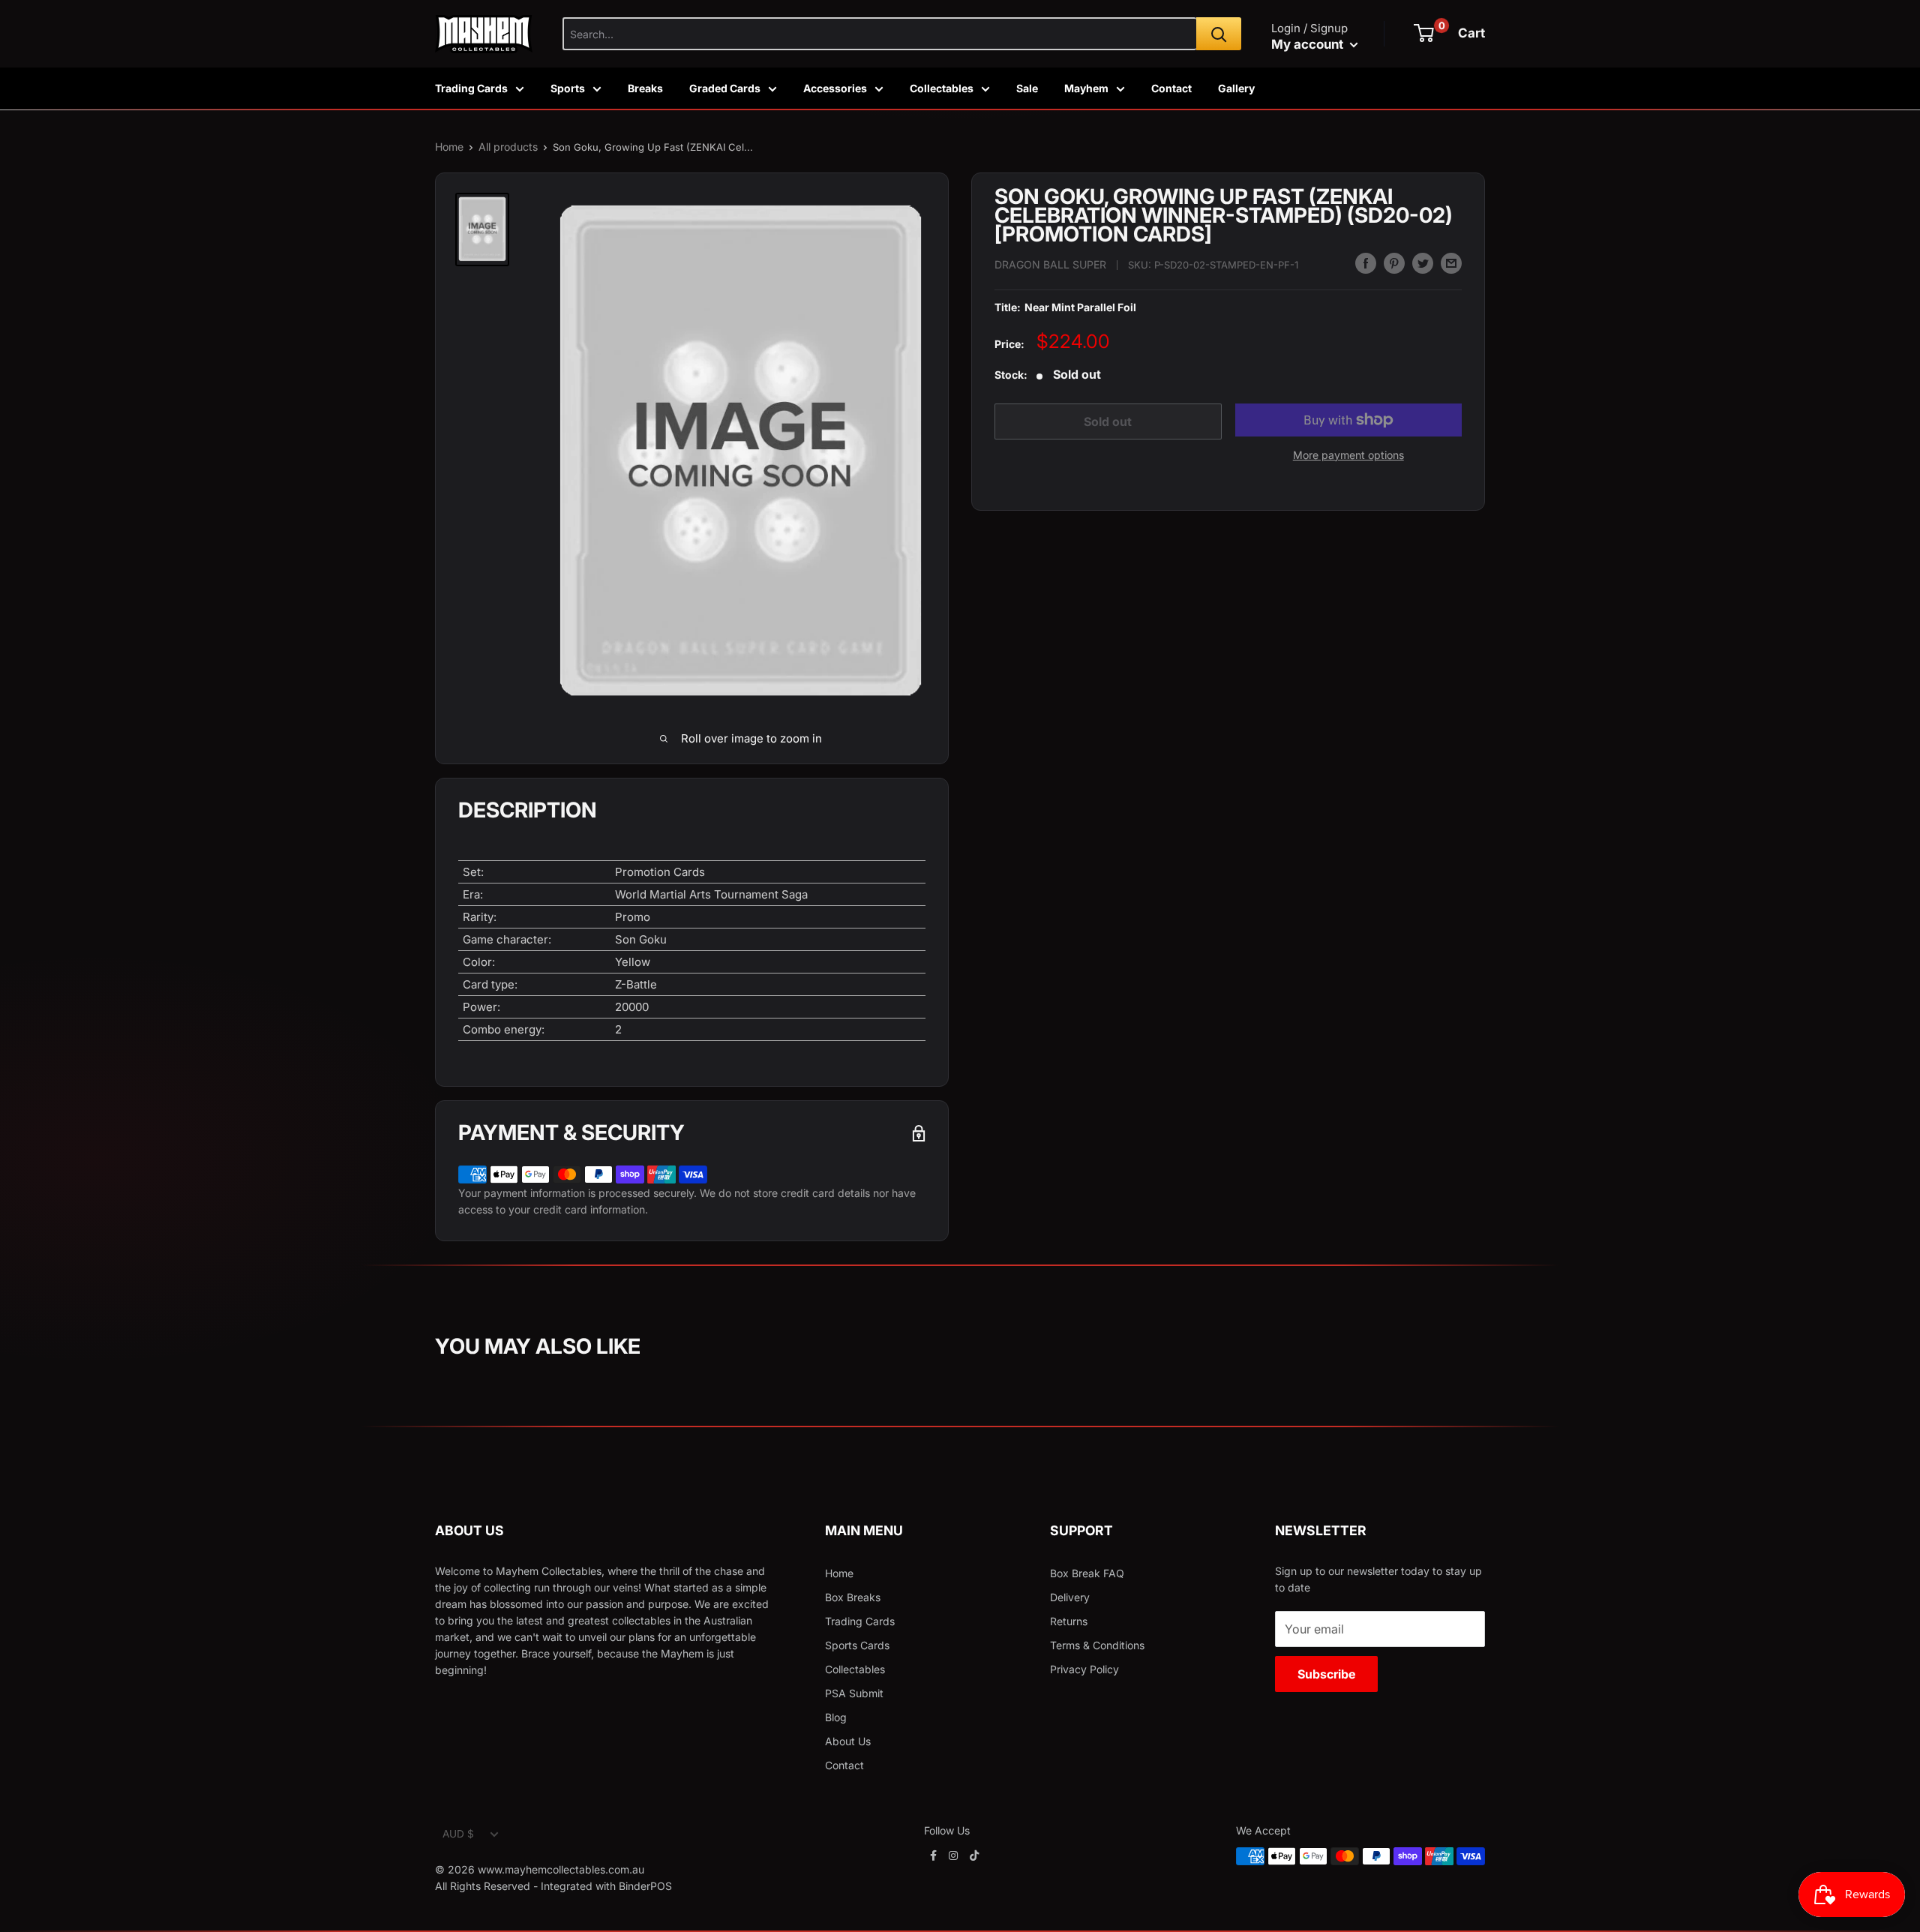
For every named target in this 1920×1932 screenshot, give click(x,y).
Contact (1171, 88)
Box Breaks (853, 1597)
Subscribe (1326, 1674)
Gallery (1236, 88)
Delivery (1070, 1597)
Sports (568, 88)
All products (508, 147)
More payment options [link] (1348, 455)
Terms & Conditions (1097, 1645)
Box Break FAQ (1087, 1573)
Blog (836, 1717)
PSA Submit (854, 1693)
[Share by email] (1451, 263)
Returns (1069, 1621)
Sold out (1108, 421)
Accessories (835, 88)
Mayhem (1086, 88)
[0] (1424, 33)
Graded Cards (725, 88)
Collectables (942, 88)
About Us (848, 1741)
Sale (1027, 88)
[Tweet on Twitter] (1423, 263)
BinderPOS (645, 1886)
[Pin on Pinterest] (1394, 263)
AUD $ (458, 1834)
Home (449, 147)
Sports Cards (857, 1645)
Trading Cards (471, 88)
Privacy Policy (1084, 1669)
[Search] (1219, 34)
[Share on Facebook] (1366, 263)
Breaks (645, 88)
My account (1309, 44)
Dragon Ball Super (1050, 265)
